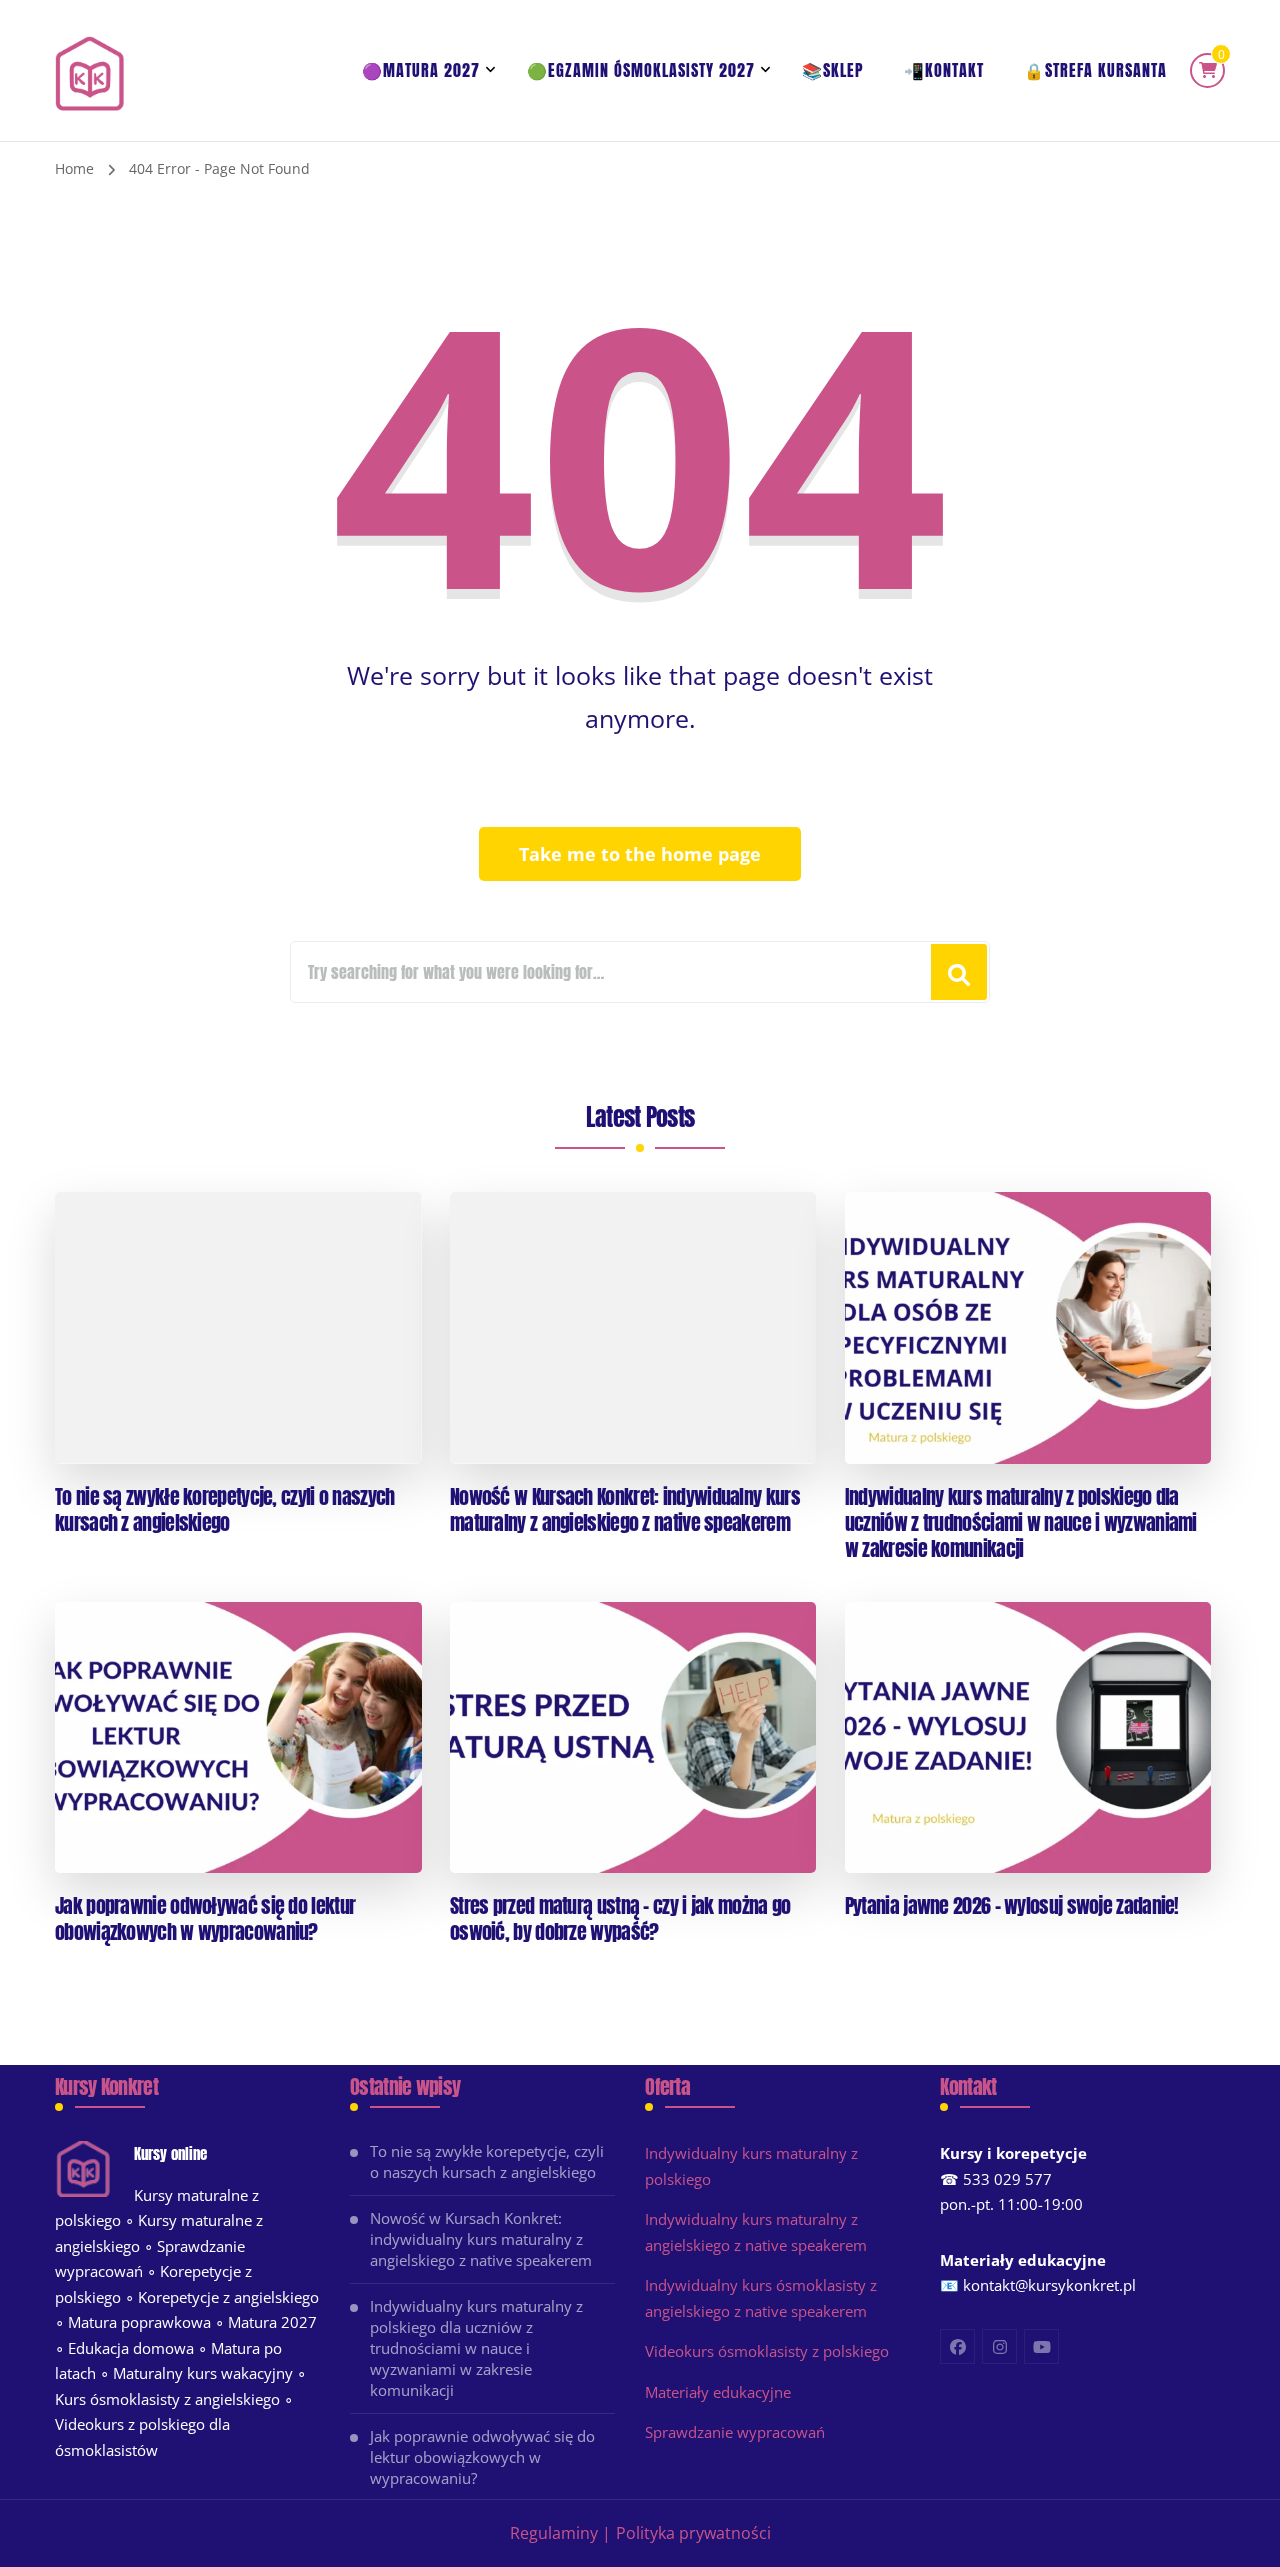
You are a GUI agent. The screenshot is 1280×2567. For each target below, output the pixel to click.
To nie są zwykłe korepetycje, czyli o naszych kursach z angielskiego (225, 1510)
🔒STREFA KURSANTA (1095, 70)
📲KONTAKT (944, 70)
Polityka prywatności (693, 2533)
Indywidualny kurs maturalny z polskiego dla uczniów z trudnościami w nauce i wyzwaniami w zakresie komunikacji (1021, 1523)
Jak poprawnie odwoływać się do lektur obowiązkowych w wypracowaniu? (205, 1919)
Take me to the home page (640, 854)
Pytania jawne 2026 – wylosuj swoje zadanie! (1012, 1906)
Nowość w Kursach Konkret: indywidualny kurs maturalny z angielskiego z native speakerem (625, 1510)
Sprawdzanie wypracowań (735, 2432)
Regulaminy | (560, 2533)
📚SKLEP (833, 70)
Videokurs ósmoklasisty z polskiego (767, 2351)
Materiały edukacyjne (718, 2392)
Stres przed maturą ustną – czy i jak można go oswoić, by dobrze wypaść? (620, 1919)
